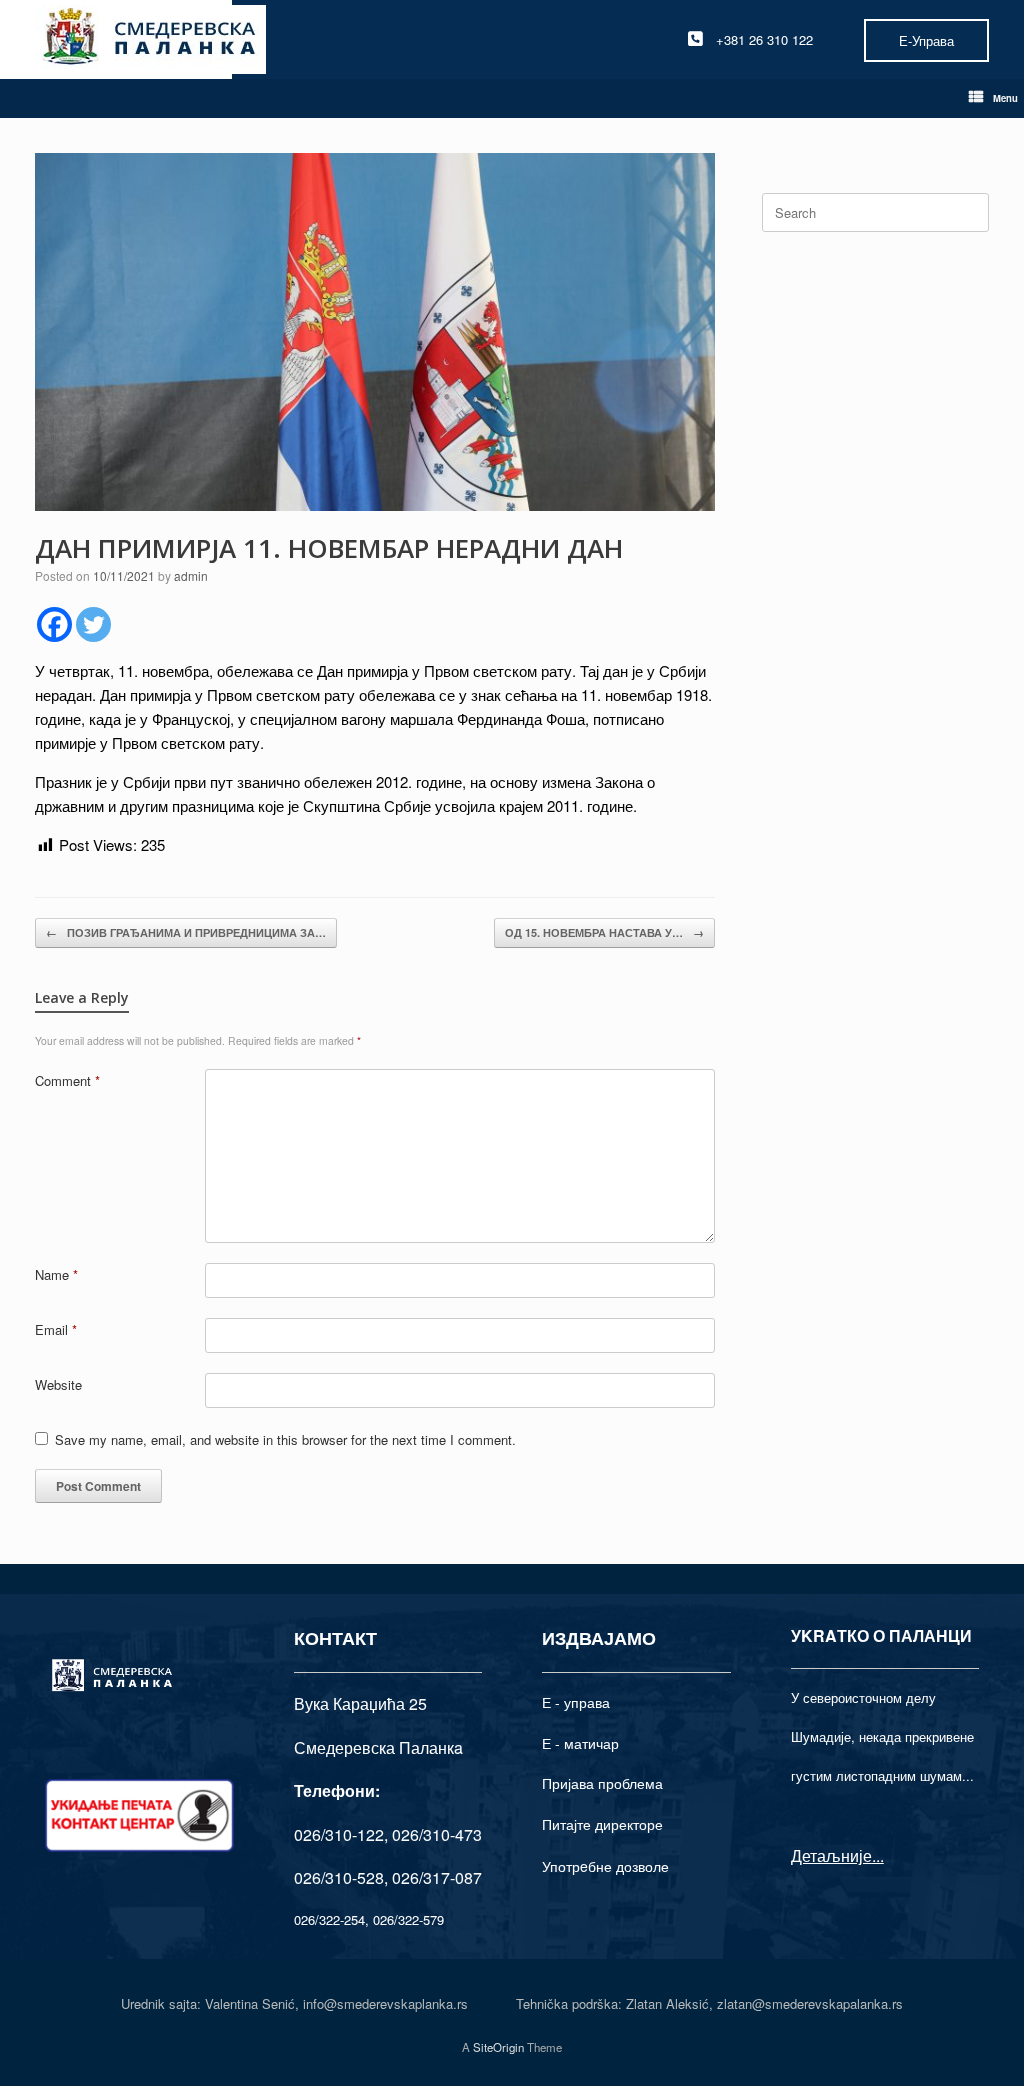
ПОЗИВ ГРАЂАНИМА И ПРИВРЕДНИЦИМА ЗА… (186, 932)
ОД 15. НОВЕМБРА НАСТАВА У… (604, 932)
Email (56, 1329)
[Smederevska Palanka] (150, 39)
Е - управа (576, 1702)
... (878, 1855)
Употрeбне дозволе (605, 1866)
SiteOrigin (498, 2047)
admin (191, 575)
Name (56, 1274)
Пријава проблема (602, 1783)
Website (58, 1384)
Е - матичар (580, 1743)
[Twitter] (93, 624)
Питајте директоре (602, 1824)
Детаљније (831, 1855)
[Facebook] (54, 624)
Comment (67, 1080)
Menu (1005, 98)
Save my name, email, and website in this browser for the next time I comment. (285, 1439)
